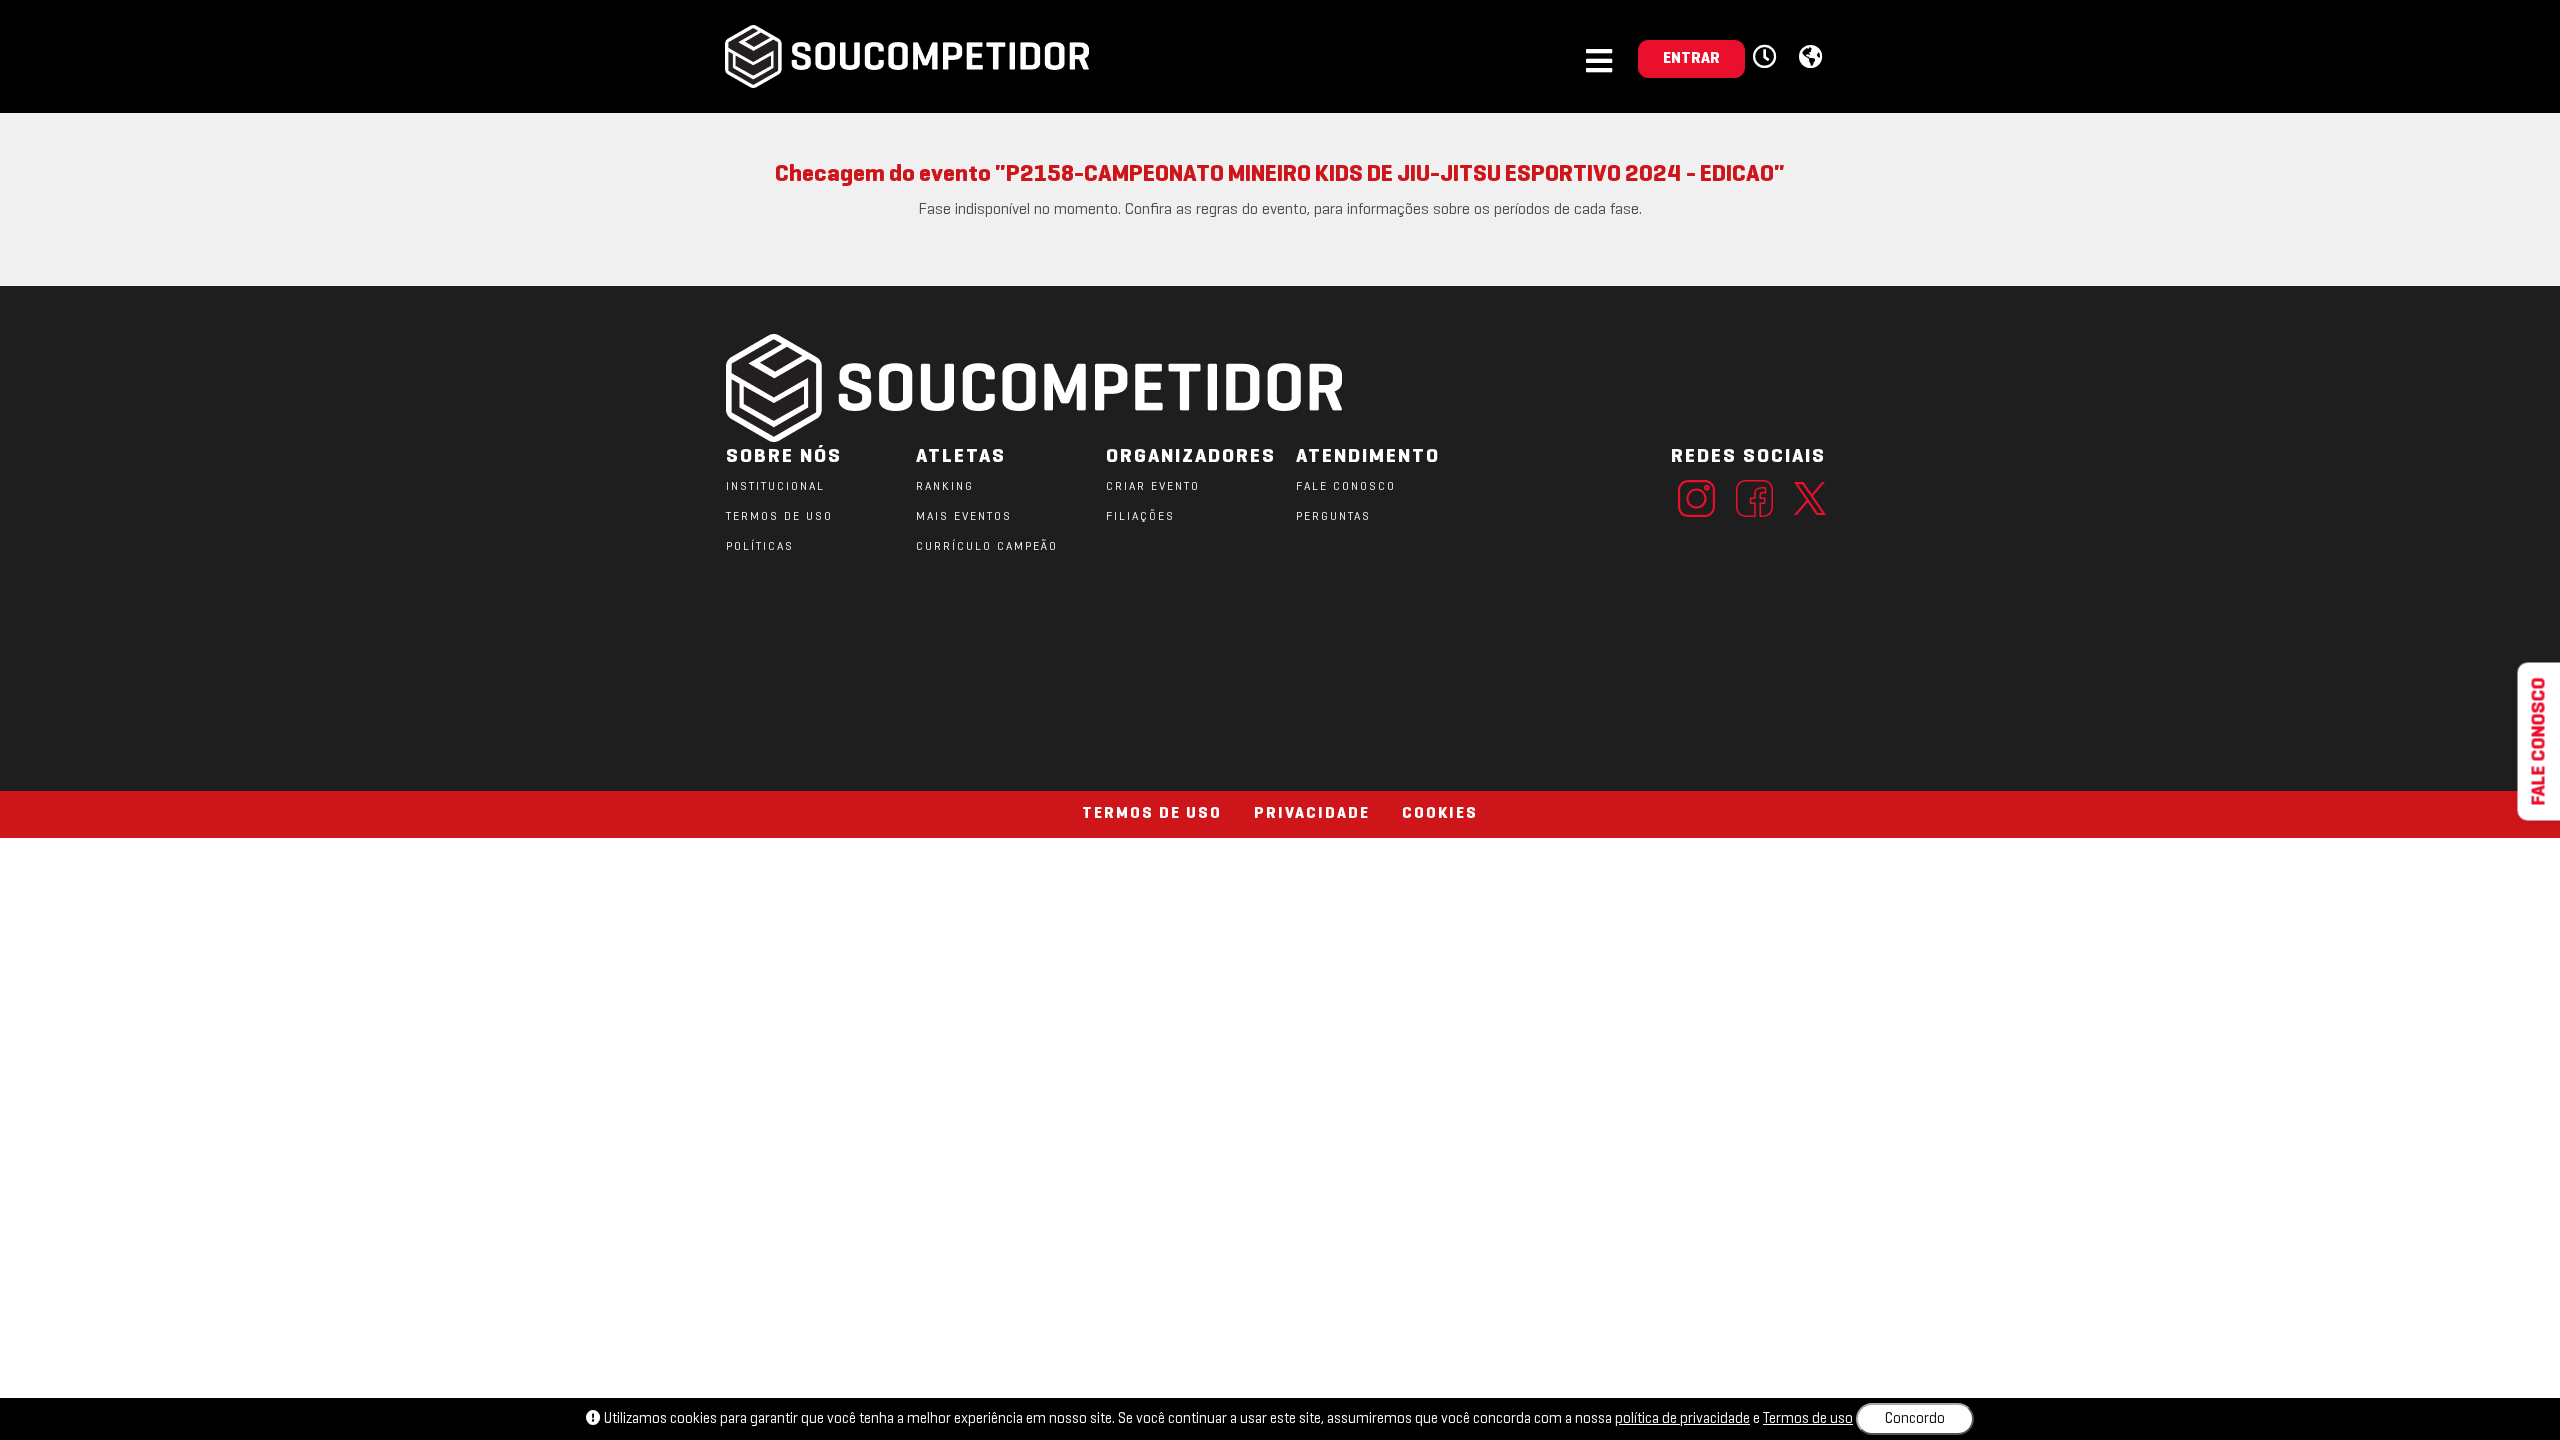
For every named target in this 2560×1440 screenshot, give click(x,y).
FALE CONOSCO (1346, 487)
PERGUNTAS (1333, 517)
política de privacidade (1682, 1419)
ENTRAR (1691, 59)
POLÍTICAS (760, 547)
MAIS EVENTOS (964, 517)
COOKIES (1440, 814)
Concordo (1915, 1419)
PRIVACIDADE (1312, 814)
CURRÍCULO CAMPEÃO (987, 547)
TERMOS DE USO (779, 517)
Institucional (775, 487)
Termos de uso (1808, 1419)
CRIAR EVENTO (1153, 487)
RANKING (945, 487)
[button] (1767, 58)
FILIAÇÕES (1140, 517)
